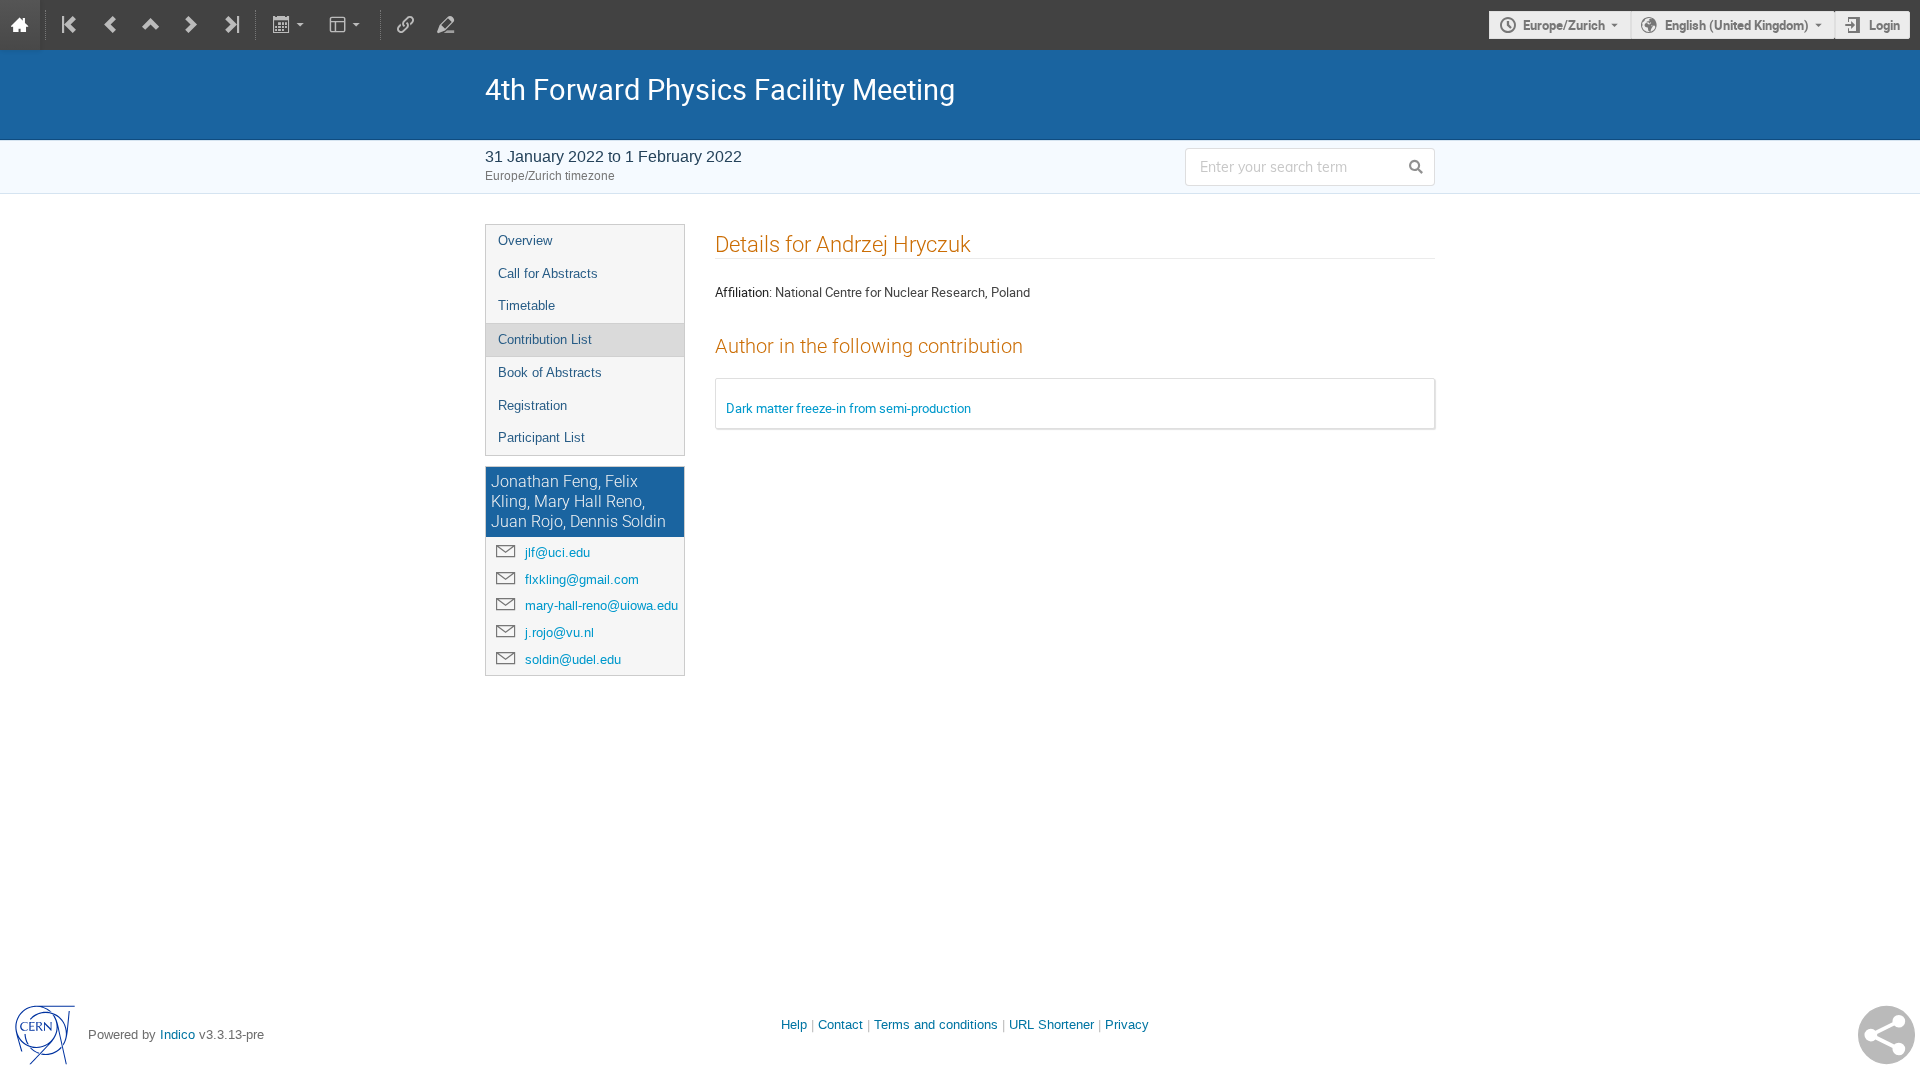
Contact (840, 1024)
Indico (177, 1034)
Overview (525, 240)
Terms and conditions (936, 1024)
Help (794, 1024)
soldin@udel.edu (573, 659)
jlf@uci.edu (557, 552)
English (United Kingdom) (1737, 25)
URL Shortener (1051, 1024)
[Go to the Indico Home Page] (20, 25)
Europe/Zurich (1564, 25)
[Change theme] (346, 25)
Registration (532, 405)
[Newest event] (230, 25)
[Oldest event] (71, 25)
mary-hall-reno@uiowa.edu (601, 605)
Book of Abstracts (550, 372)
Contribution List (545, 339)
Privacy (1127, 1024)
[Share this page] (1886, 1035)
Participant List (541, 437)
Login (1884, 25)
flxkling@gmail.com (582, 579)
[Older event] (111, 25)
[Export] (289, 25)
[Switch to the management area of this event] (446, 25)
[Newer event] (191, 25)
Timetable (526, 305)
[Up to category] (151, 25)
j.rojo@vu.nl (559, 632)
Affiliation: (743, 292)
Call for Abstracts (548, 273)
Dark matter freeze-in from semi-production (848, 408)
